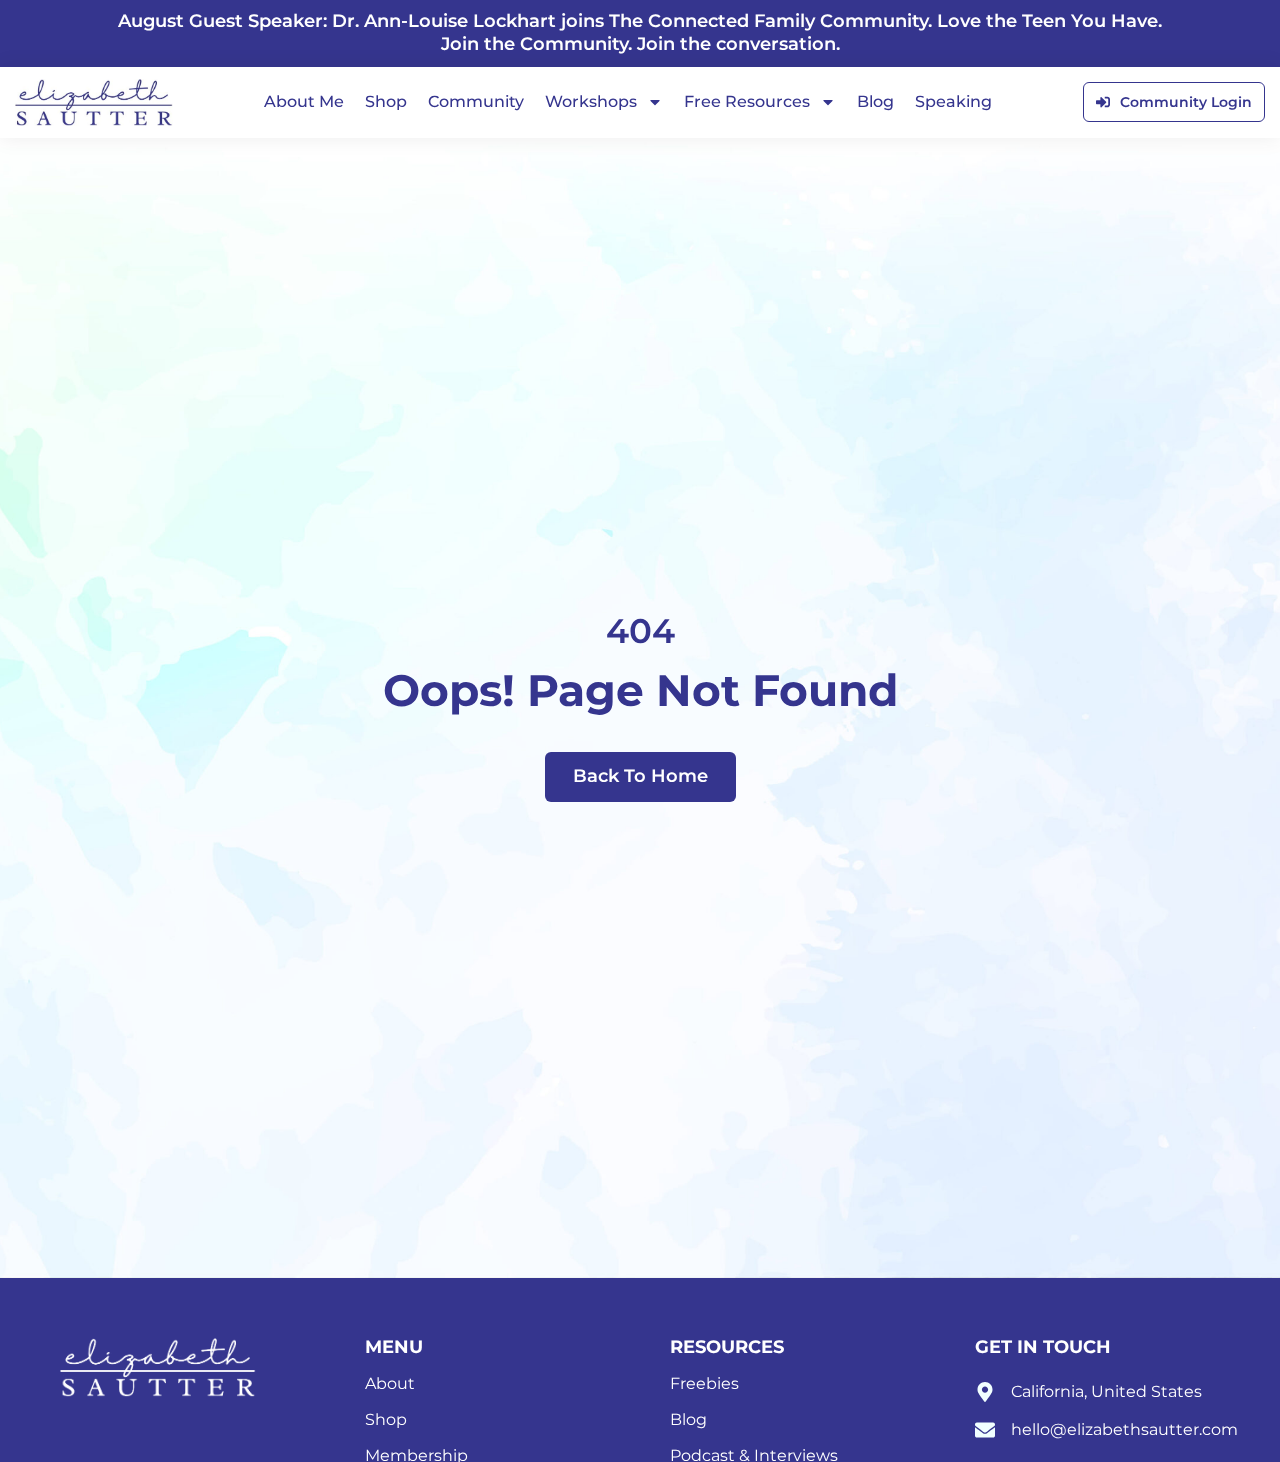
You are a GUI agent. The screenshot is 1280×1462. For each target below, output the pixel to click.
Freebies (704, 1383)
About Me (304, 101)
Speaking (953, 101)
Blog (875, 101)
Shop (386, 101)
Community (476, 101)
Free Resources (747, 101)
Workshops (591, 101)
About (390, 1383)
